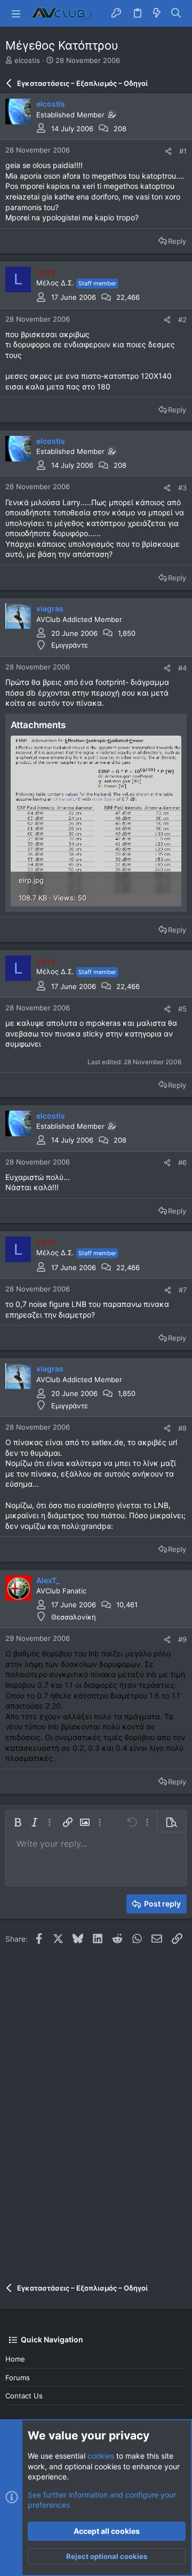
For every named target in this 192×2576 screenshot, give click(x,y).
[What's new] (157, 13)
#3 (182, 488)
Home (15, 2359)
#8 (182, 1428)
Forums (18, 2378)
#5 (182, 1009)
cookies (101, 2456)
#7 (183, 1290)
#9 (182, 1639)
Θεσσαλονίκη (74, 1617)
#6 (182, 1162)
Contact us (24, 2396)
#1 (183, 151)
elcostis (27, 60)
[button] (16, 13)
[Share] (168, 151)
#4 (182, 668)
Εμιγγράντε (70, 645)
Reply (177, 241)
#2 (182, 320)
